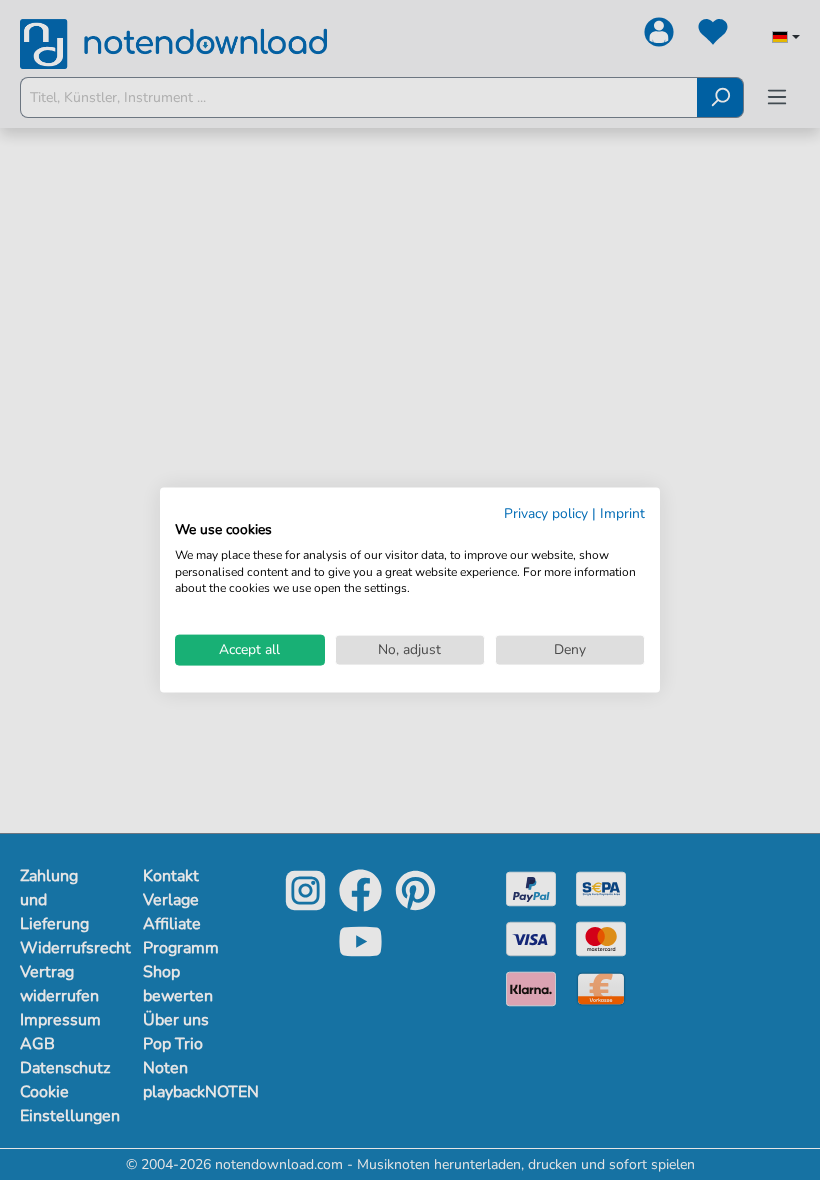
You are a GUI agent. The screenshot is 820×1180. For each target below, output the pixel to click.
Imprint (622, 513)
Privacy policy (546, 513)
